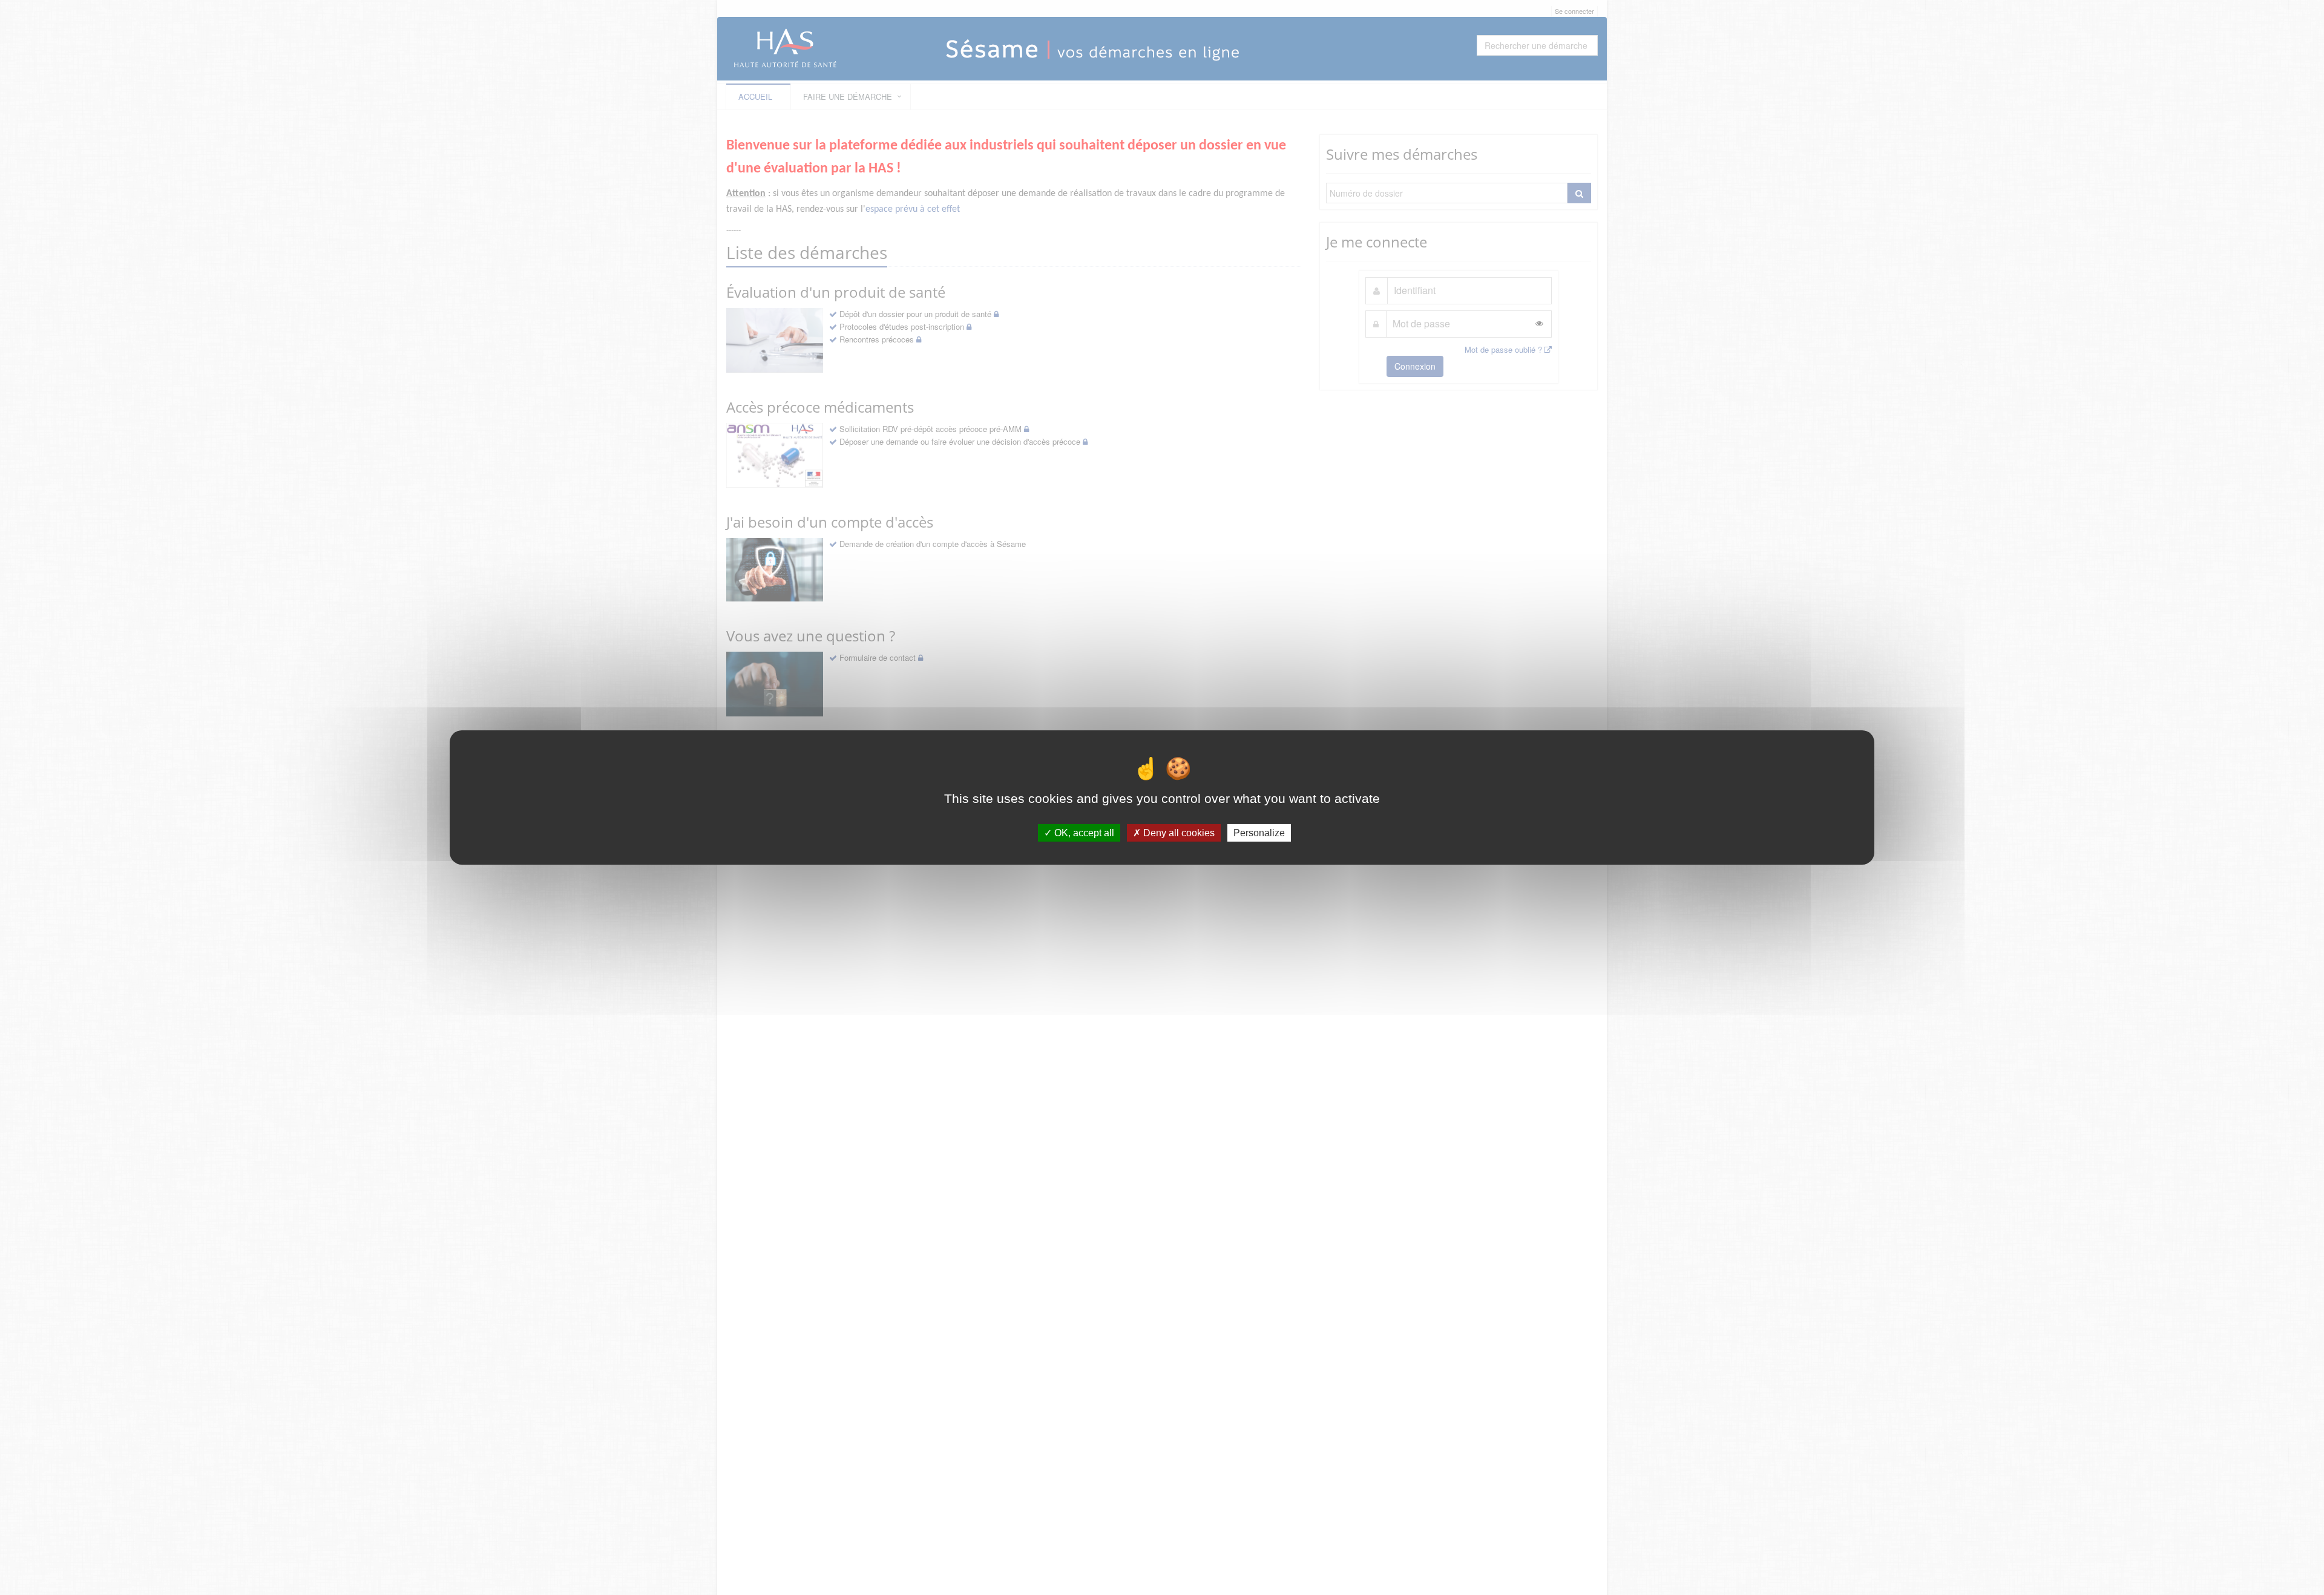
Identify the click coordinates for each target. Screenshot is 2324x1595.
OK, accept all (1083, 833)
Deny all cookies (1178, 833)
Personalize (1259, 833)
